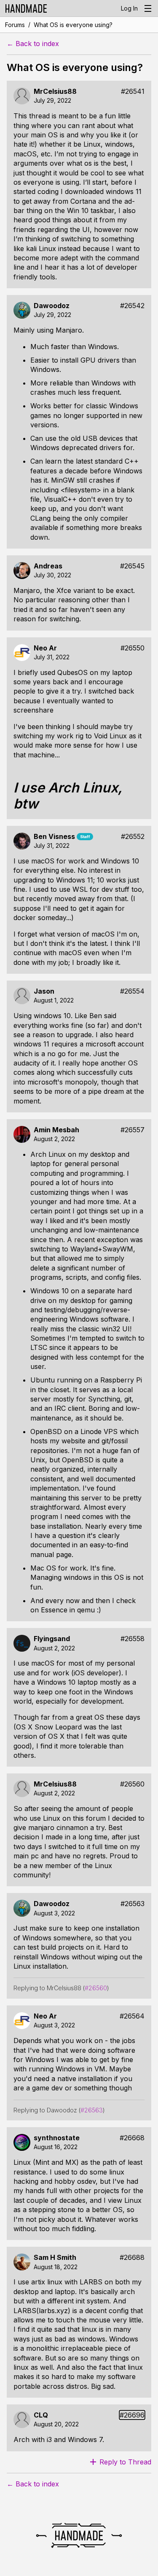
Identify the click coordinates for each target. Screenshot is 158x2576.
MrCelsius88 (55, 92)
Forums (15, 25)
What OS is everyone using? (73, 25)
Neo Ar (45, 648)
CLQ (41, 2415)
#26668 (132, 2138)
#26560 (132, 1784)
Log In (129, 8)
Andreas (48, 566)
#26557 (133, 1130)
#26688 (132, 2258)
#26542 (132, 306)
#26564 (132, 2016)
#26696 (132, 2415)
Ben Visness (54, 837)
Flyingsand (52, 1639)
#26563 (133, 1904)
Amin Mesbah (56, 1130)
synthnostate (57, 2138)
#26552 (133, 837)
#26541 (133, 92)
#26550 (133, 648)
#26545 (132, 566)
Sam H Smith (55, 2258)
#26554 (132, 991)
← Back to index (33, 44)
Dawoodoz (52, 306)
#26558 (133, 1639)
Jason (44, 991)
